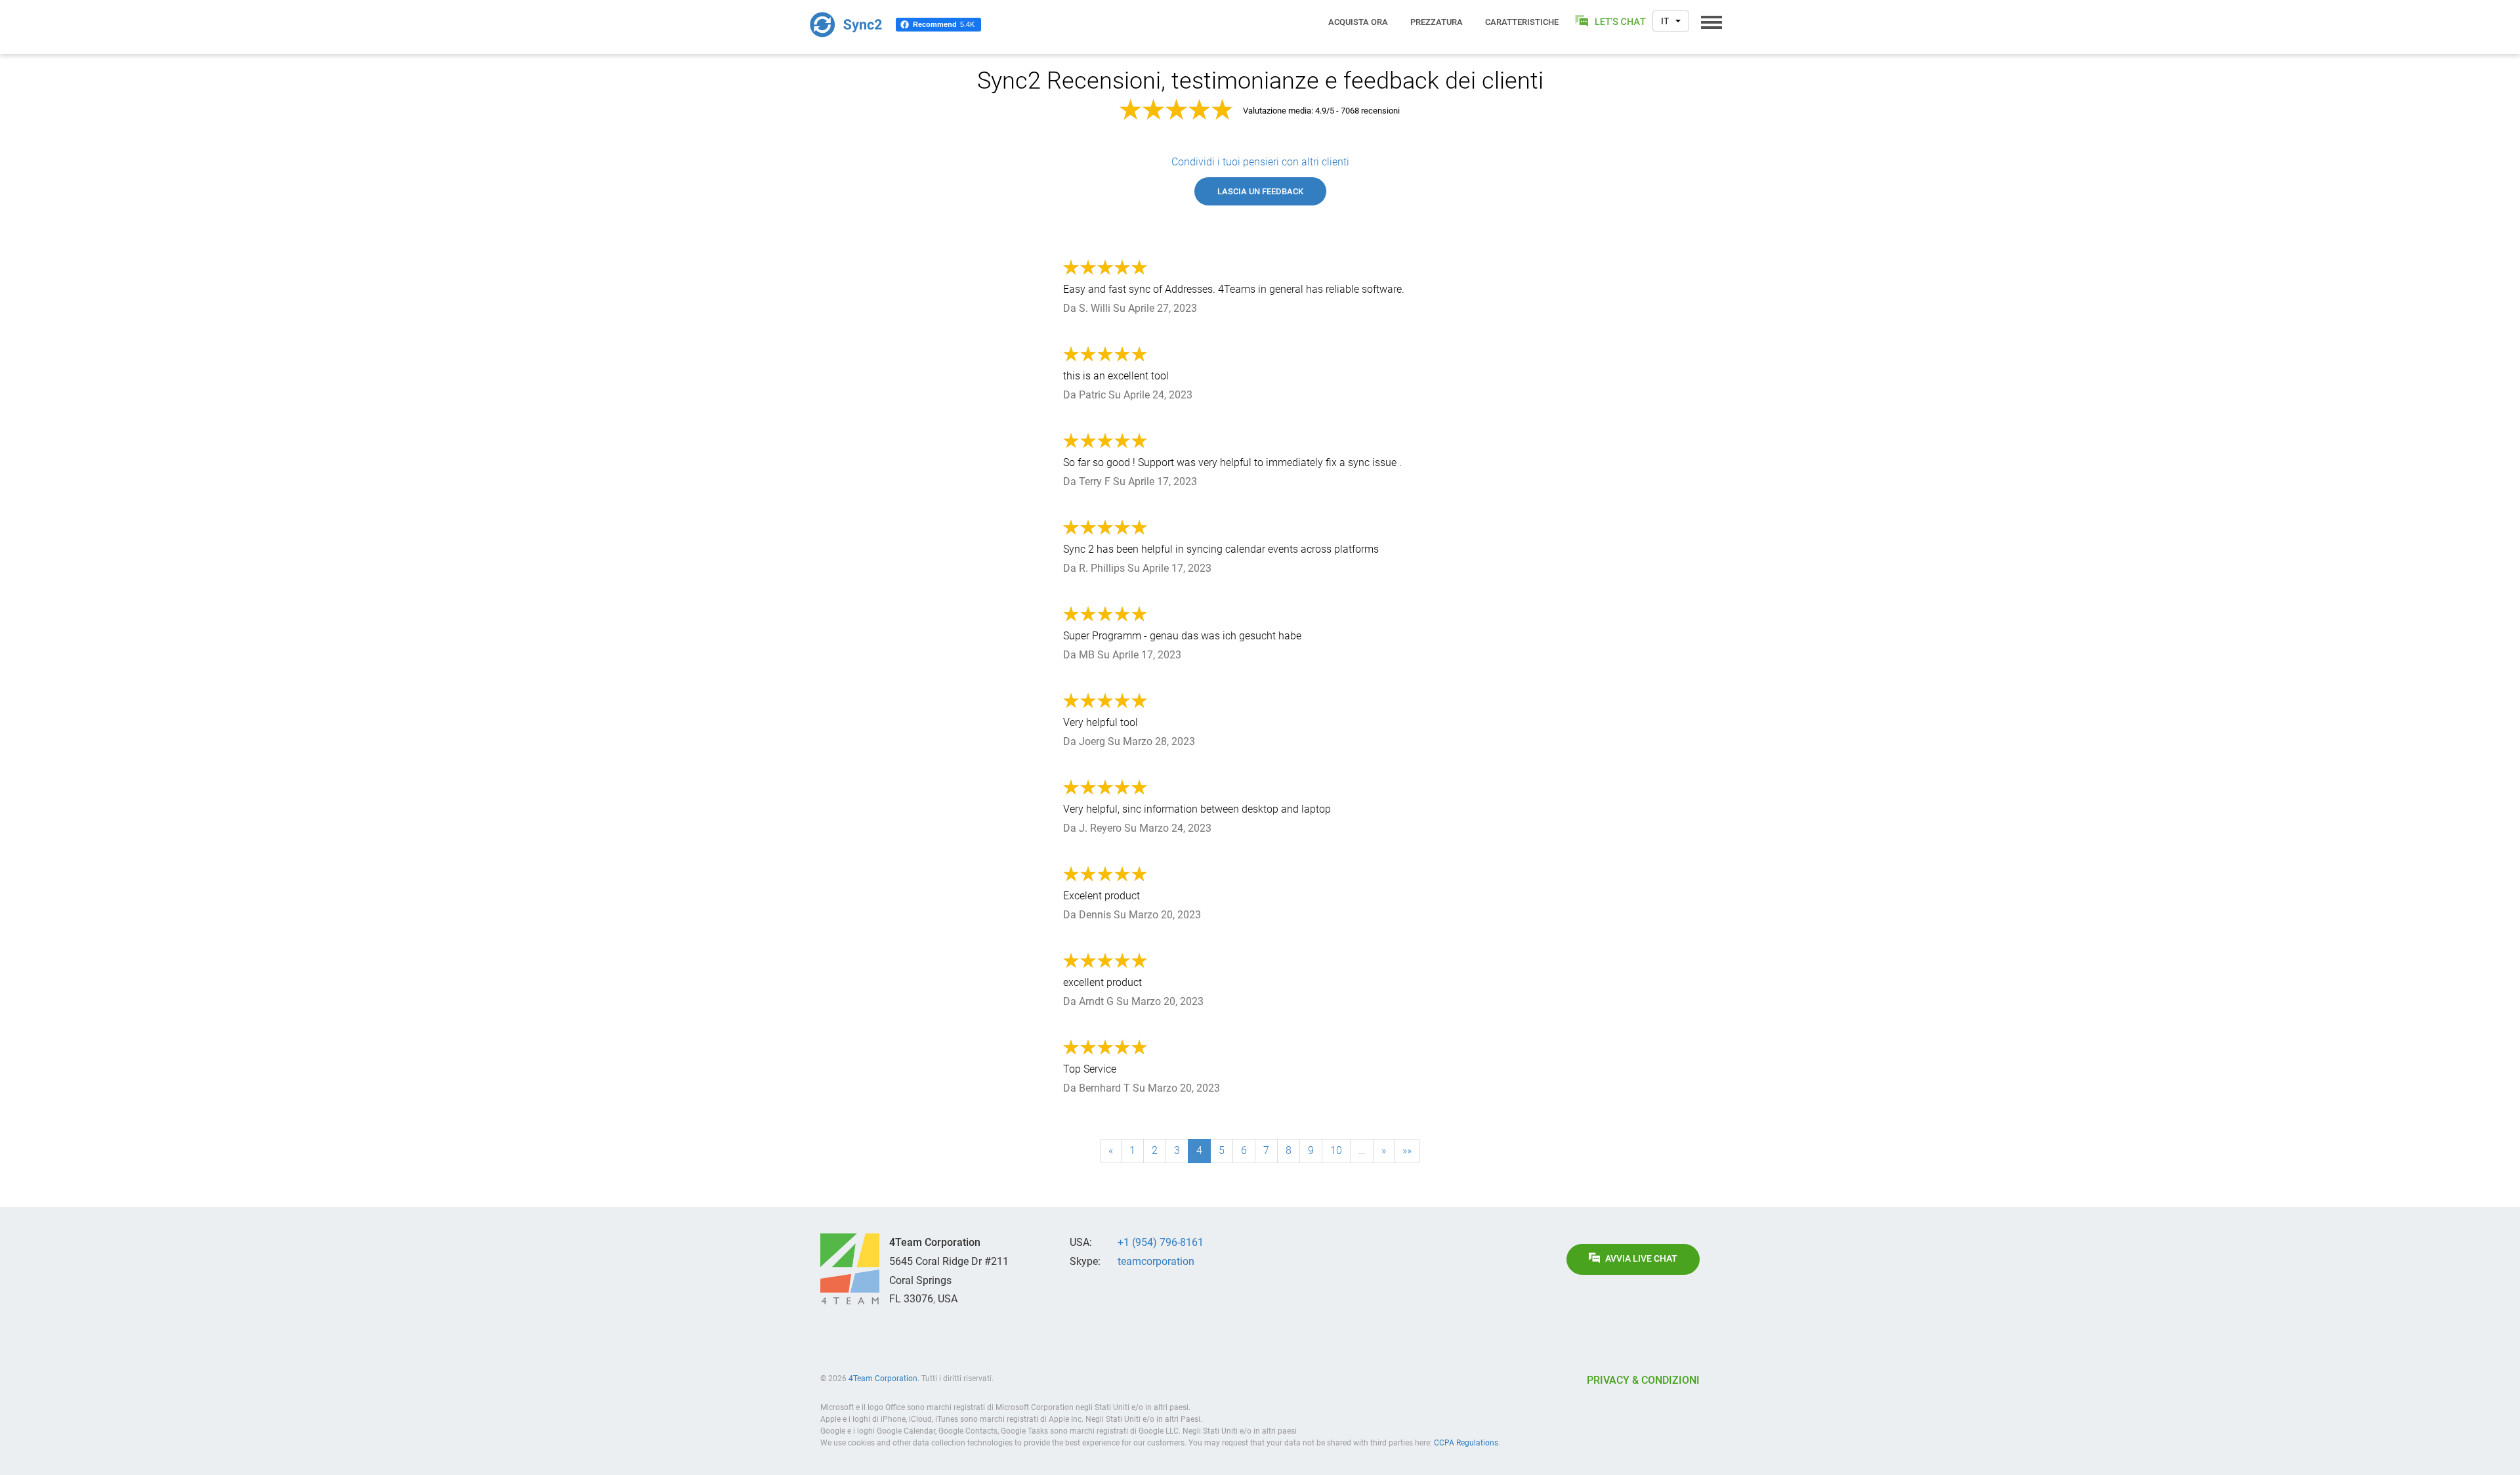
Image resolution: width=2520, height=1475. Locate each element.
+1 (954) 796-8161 (1161, 1242)
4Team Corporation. (884, 1379)
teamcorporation (1156, 1261)
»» (1407, 1150)
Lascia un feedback (1260, 191)
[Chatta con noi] (1611, 21)
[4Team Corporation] (850, 1269)
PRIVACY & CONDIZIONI (1643, 1380)
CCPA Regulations (1466, 1443)
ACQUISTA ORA (1358, 22)
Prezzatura (1437, 22)
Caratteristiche (1522, 22)
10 (1336, 1150)
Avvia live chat (1641, 1259)
